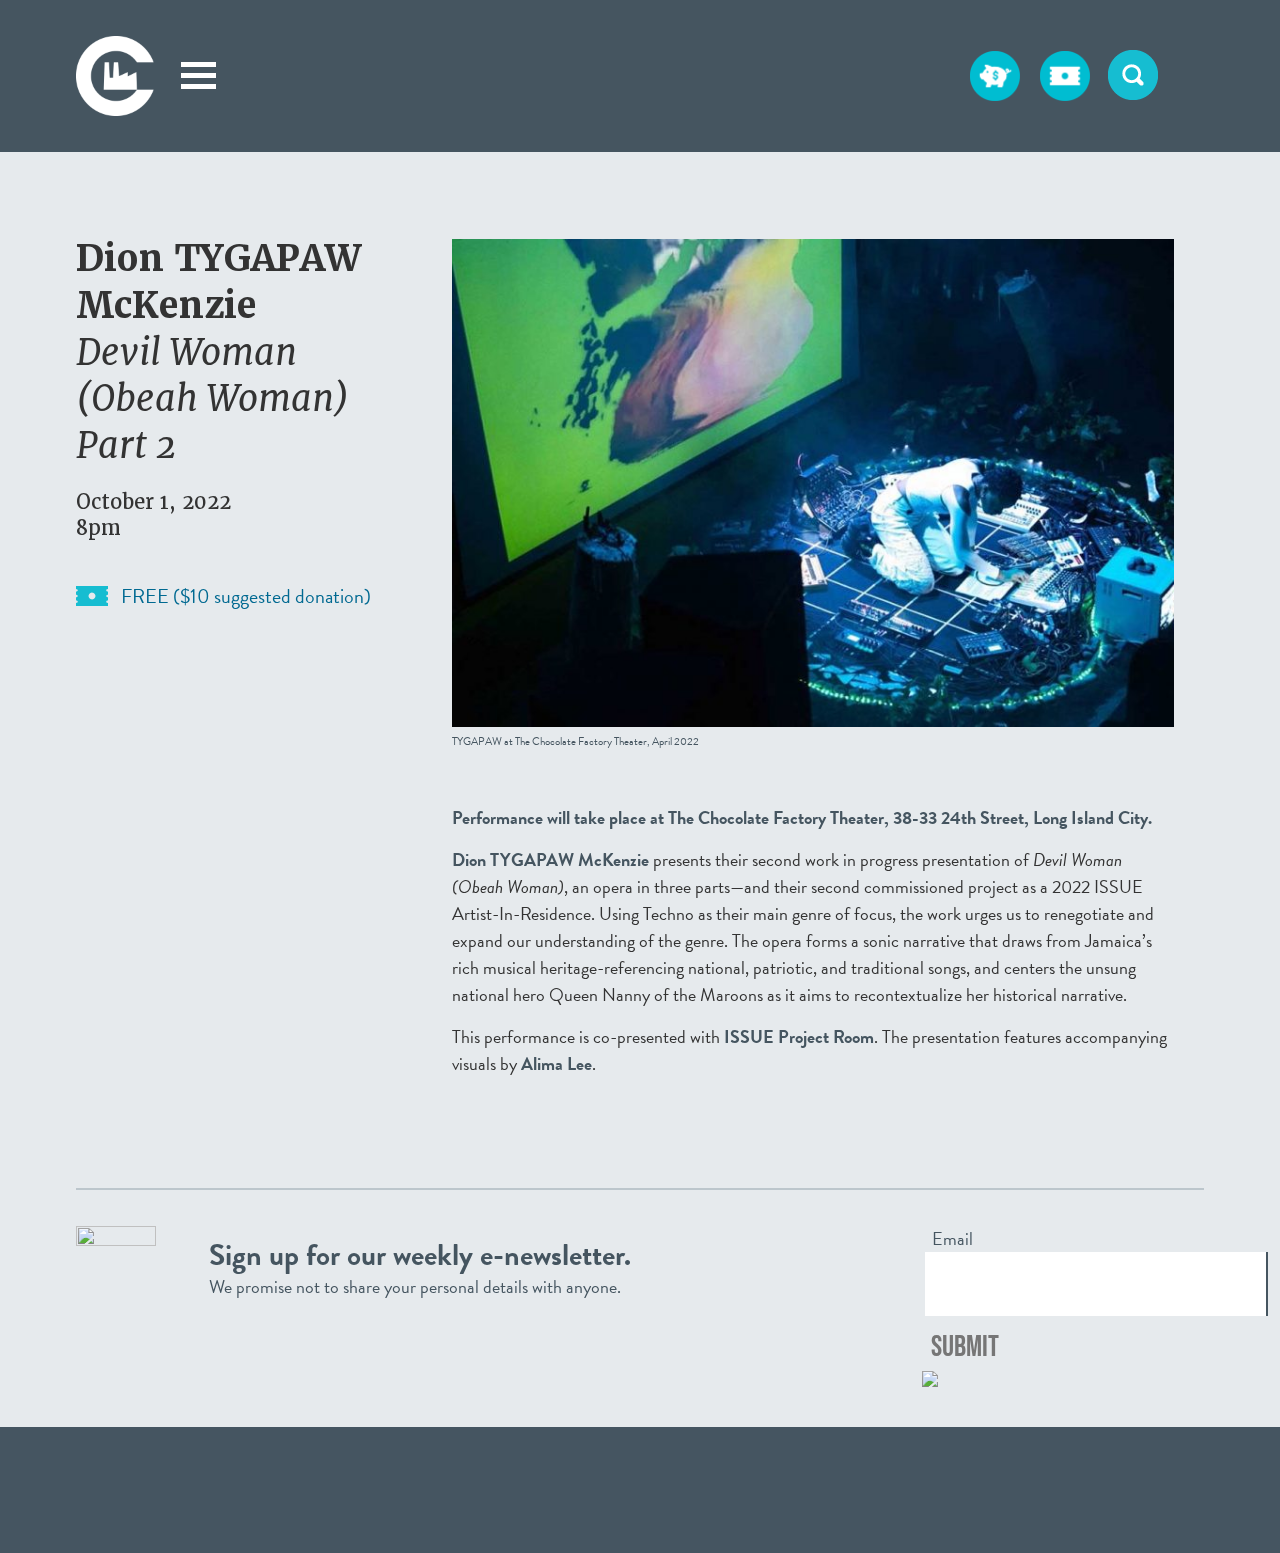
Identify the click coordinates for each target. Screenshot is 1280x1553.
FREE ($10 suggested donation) (246, 596)
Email (952, 1239)
